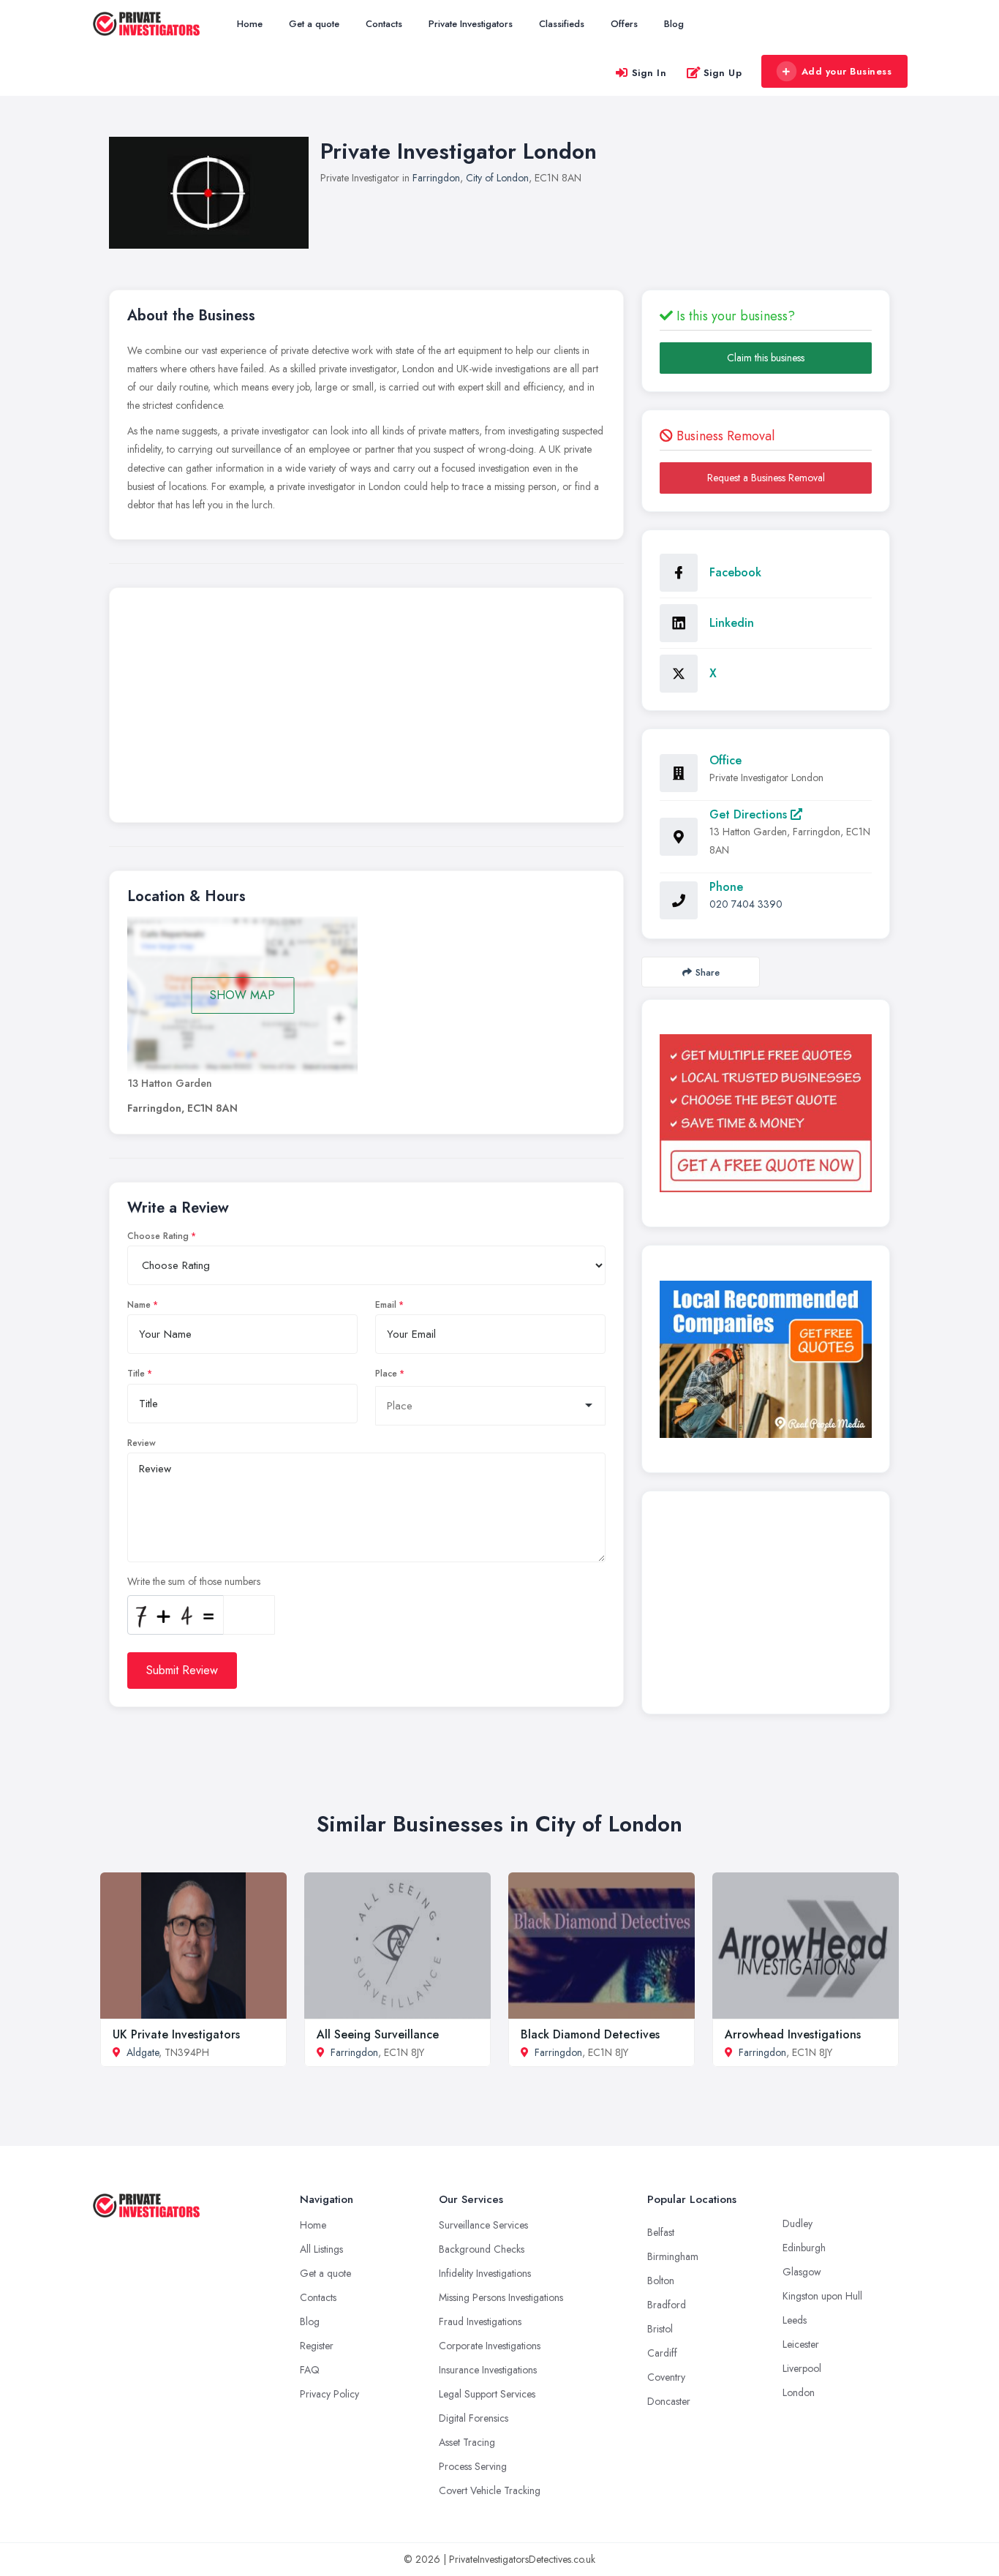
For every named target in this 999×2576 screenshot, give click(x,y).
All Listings (321, 2249)
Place (386, 1374)
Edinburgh (804, 2248)
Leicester (801, 2344)
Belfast (661, 2232)
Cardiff (662, 2353)
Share (708, 972)
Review (142, 1443)
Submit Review (182, 1670)
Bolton (661, 2281)
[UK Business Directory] (766, 1359)
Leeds (795, 2320)
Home (250, 24)
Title (136, 1374)
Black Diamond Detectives (590, 2034)
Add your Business (847, 71)
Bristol (660, 2329)
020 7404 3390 (746, 904)
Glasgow (802, 2272)
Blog (674, 24)
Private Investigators (471, 24)
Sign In (649, 73)
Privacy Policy (329, 2394)
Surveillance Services (483, 2225)
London (799, 2392)
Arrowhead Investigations (793, 2034)
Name (139, 1305)
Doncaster (669, 2401)
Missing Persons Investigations (501, 2297)
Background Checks (482, 2249)
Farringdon (436, 178)
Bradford (667, 2305)
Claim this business (766, 358)
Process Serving (473, 2466)
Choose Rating (158, 1236)
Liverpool (802, 2368)
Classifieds (562, 24)
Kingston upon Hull (822, 2296)
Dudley (798, 2223)
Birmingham (673, 2256)
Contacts (384, 24)
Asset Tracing (467, 2442)
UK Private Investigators (176, 2034)
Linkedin (732, 623)
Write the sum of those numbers (194, 1581)
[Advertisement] (366, 709)
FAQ (310, 2370)
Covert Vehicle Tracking (490, 2490)
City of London (497, 178)
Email (386, 1305)
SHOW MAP (242, 995)
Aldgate (143, 2052)
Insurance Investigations (488, 2370)
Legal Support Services (487, 2394)
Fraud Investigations (480, 2321)
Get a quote (314, 24)
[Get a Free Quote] (766, 1113)
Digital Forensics (474, 2418)
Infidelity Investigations (485, 2273)
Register (317, 2346)
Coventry (666, 2377)
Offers (624, 24)
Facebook (735, 572)
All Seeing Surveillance (378, 2034)
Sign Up (723, 73)
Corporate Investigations (490, 2346)
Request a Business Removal (766, 478)
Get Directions (750, 814)
